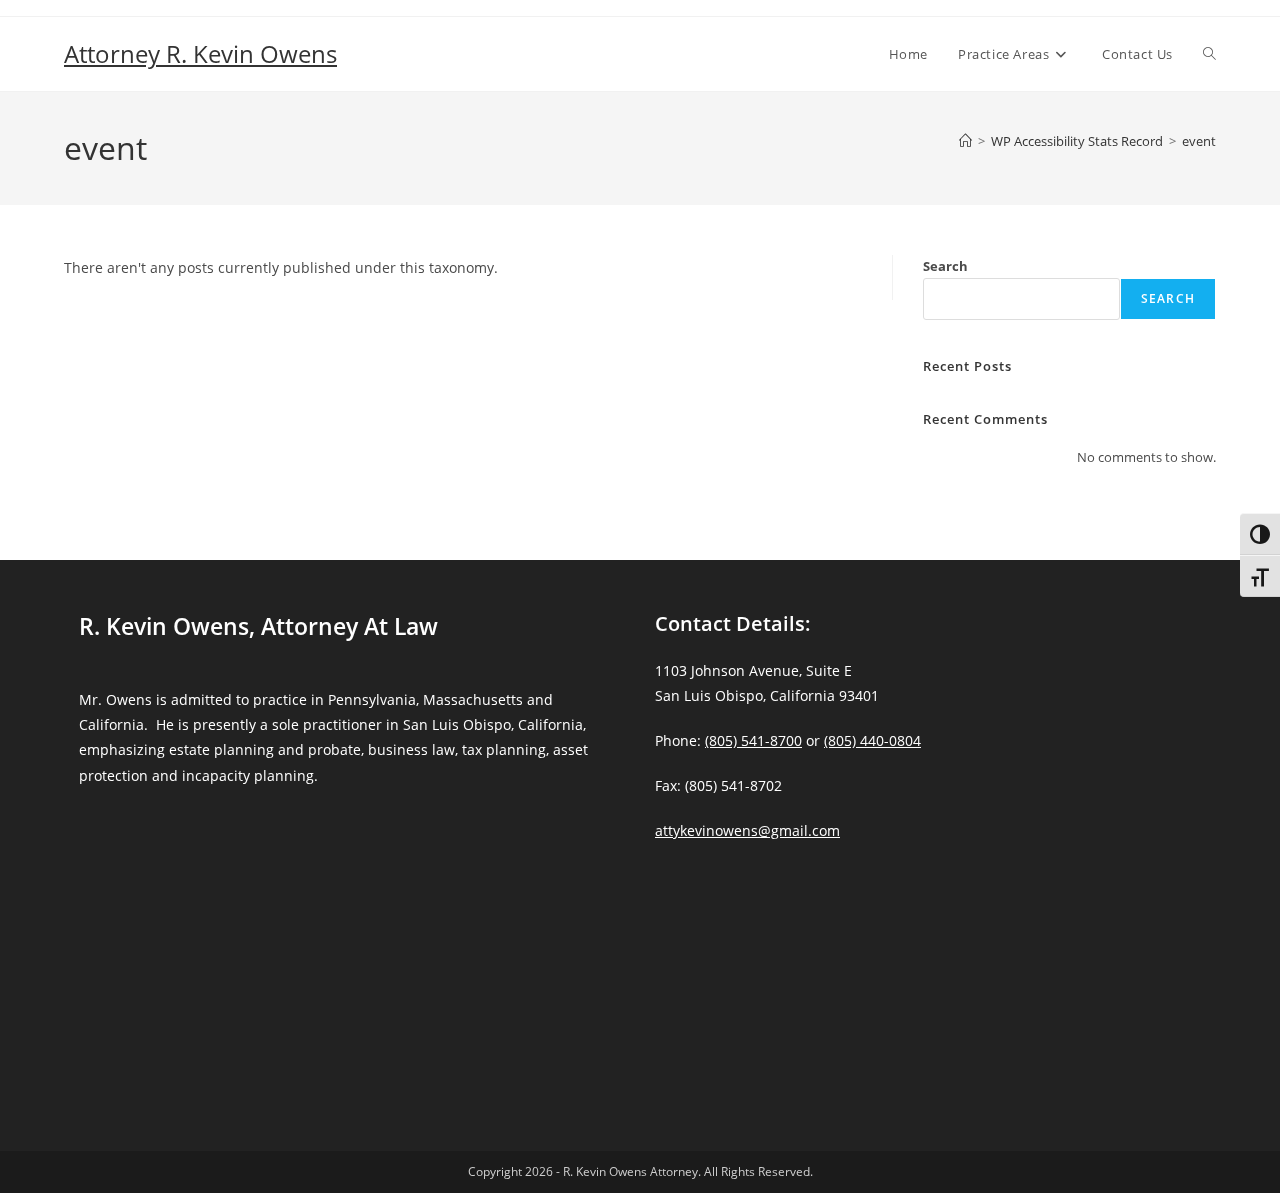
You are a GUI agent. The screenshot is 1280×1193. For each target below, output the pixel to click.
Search (945, 266)
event (1199, 141)
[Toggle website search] (1209, 54)
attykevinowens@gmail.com (747, 830)
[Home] (965, 141)
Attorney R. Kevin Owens (200, 53)
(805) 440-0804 (872, 740)
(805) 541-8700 (753, 740)
